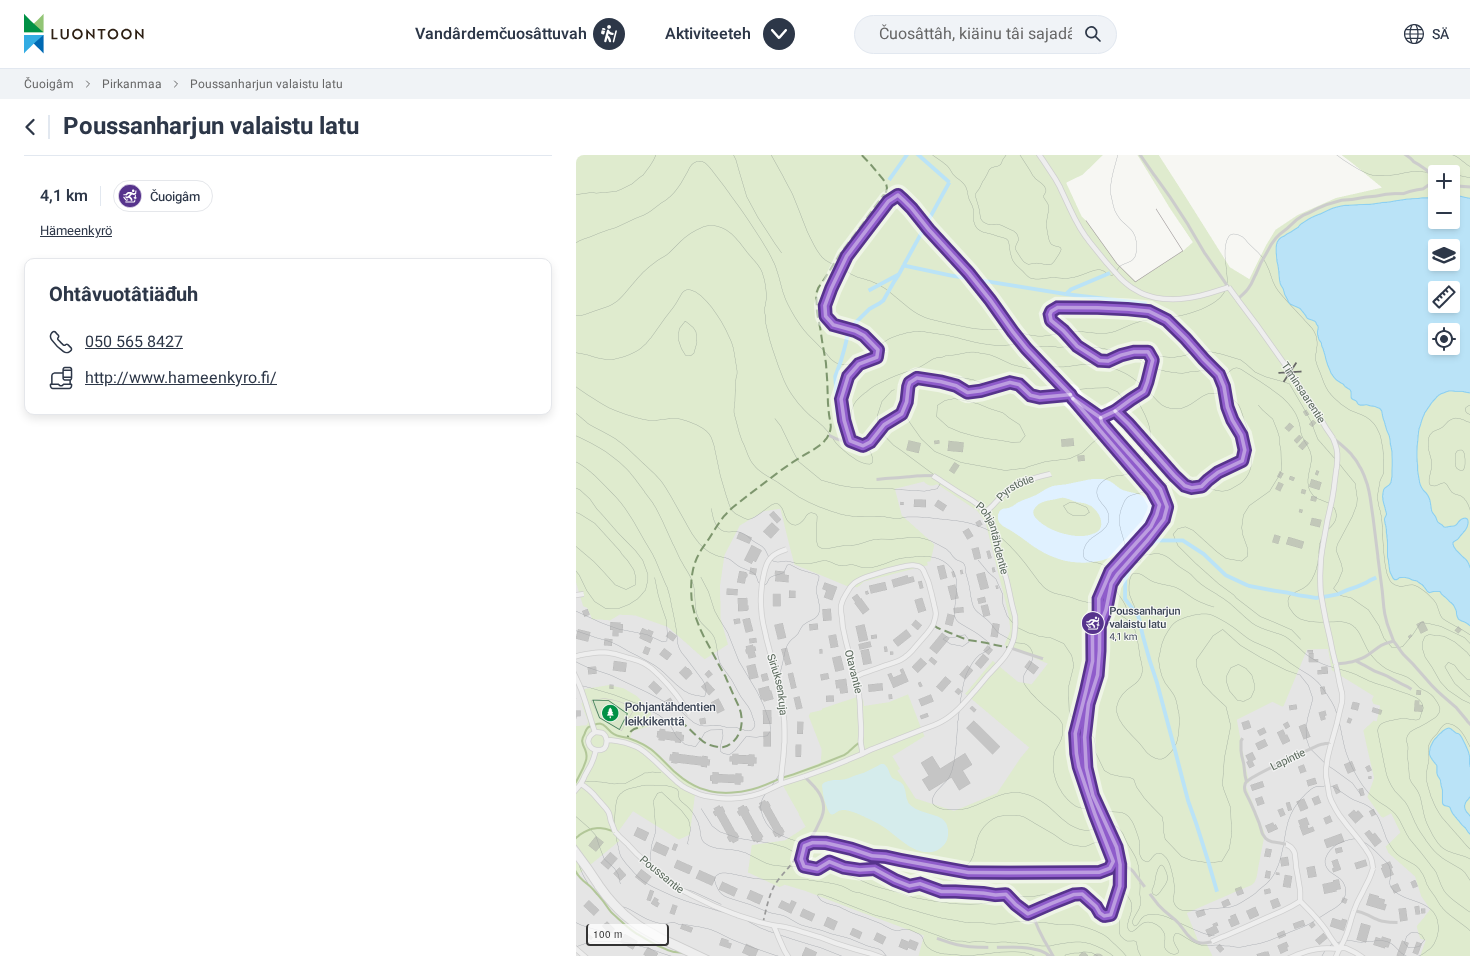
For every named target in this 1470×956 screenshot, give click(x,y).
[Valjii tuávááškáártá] (1444, 255)
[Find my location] (1444, 339)
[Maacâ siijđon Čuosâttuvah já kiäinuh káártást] (30, 127)
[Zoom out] (1444, 213)
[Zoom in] (1444, 181)
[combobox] (985, 34)
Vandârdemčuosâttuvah (501, 34)
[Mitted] (1444, 297)
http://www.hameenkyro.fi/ (181, 378)
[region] (1023, 555)
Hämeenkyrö (76, 231)
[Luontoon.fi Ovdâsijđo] (84, 34)
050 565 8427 (134, 342)
